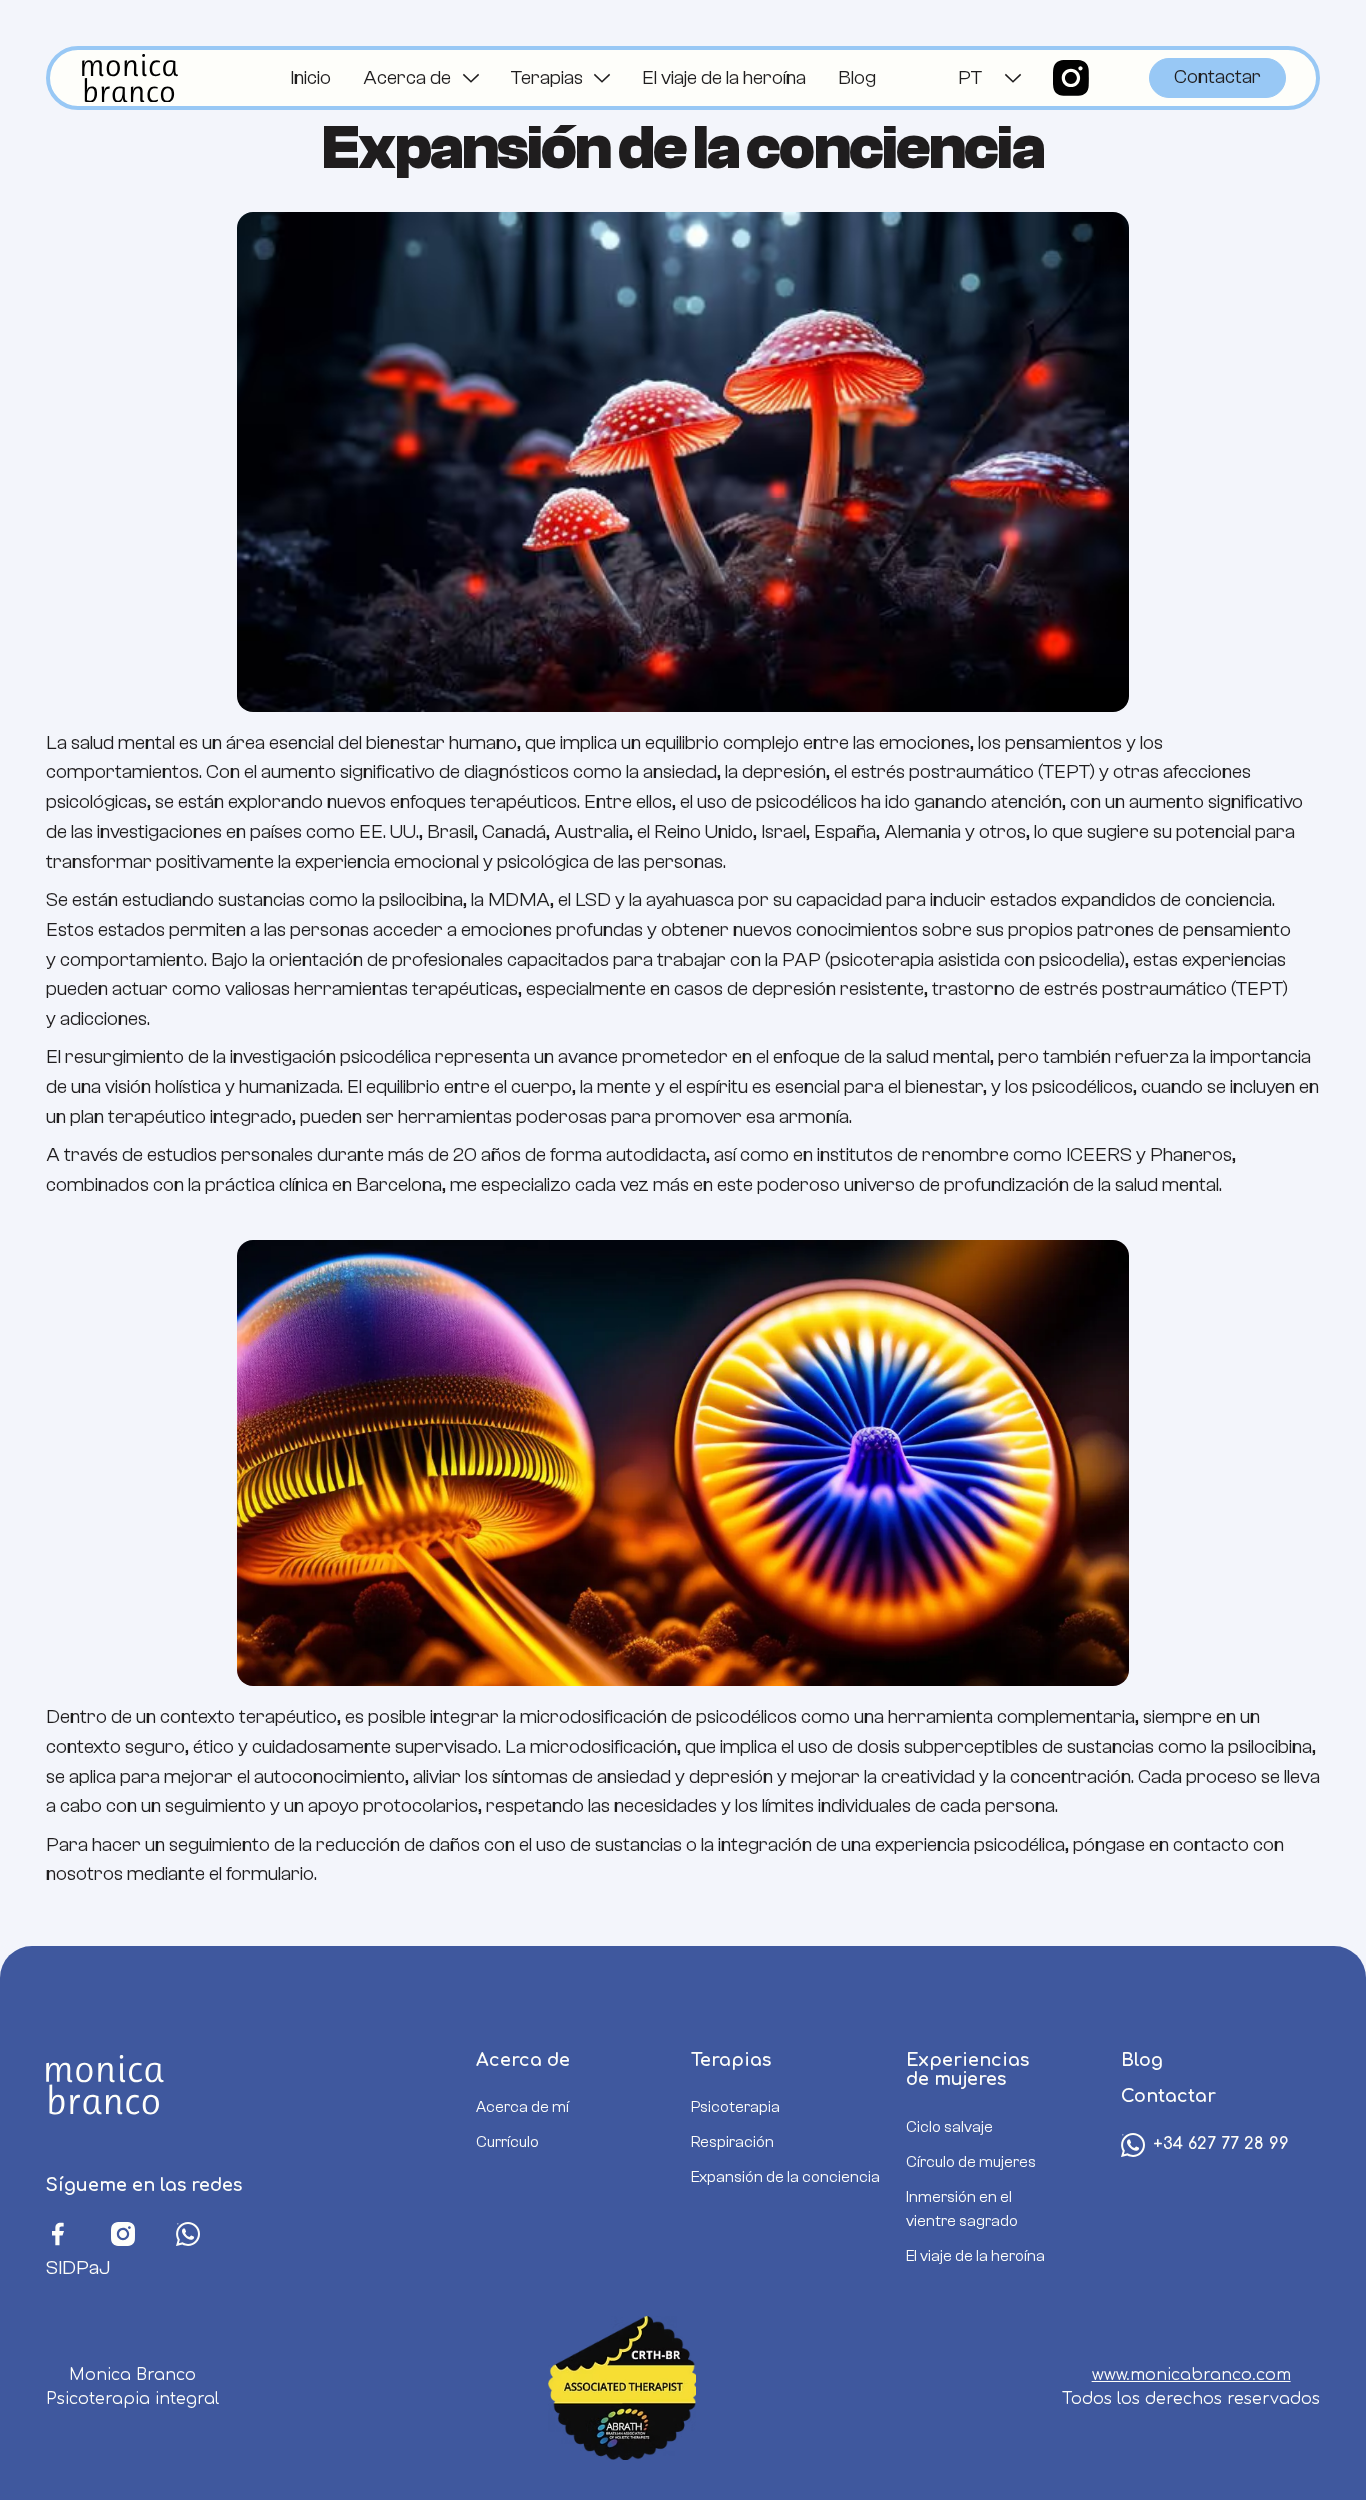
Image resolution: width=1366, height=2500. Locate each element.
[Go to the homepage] (110, 2086)
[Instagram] (123, 2231)
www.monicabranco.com (1191, 2375)
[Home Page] (130, 78)
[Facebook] (58, 2231)
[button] (421, 78)
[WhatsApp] (188, 2231)
